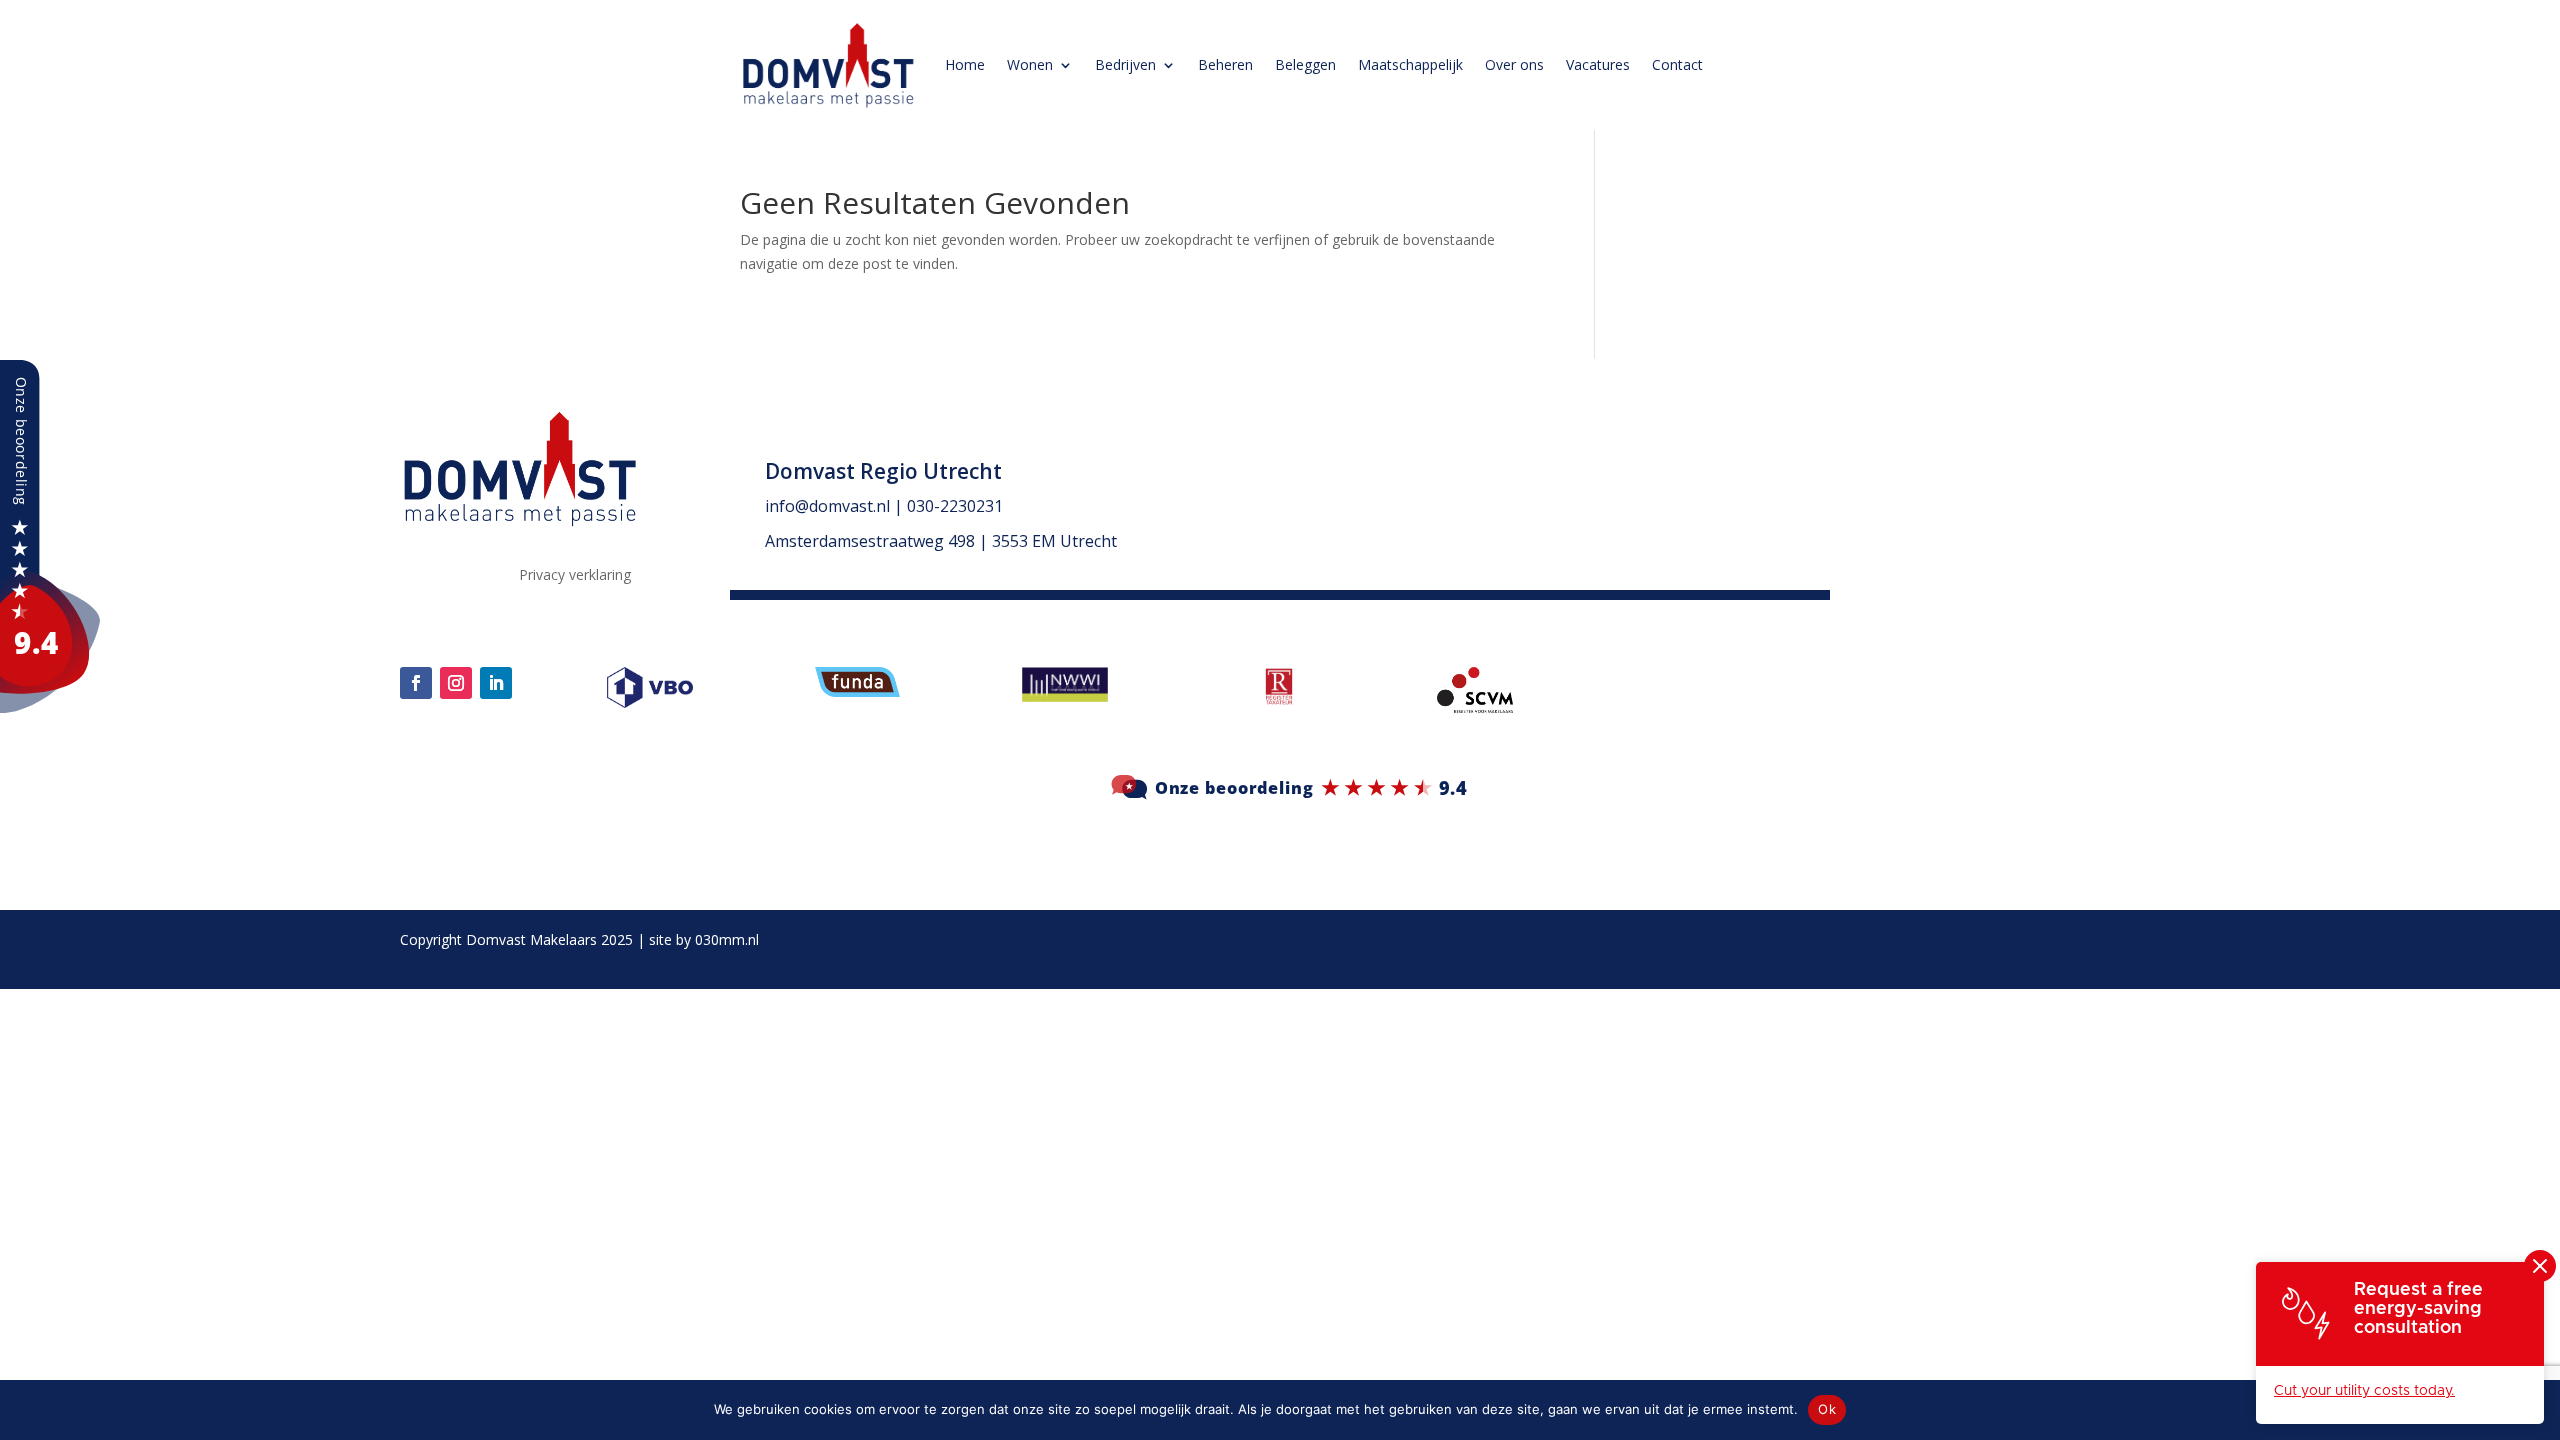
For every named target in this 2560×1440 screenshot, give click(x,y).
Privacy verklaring (575, 576)
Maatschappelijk (1410, 64)
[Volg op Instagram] (456, 683)
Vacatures (1598, 64)
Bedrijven (1125, 64)
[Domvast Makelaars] (50, 707)
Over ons (1514, 64)
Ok (1827, 1409)
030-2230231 (955, 506)
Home (965, 64)
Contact (1677, 64)
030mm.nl (727, 939)
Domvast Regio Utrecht (883, 471)
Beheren (1225, 64)
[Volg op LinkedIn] (496, 683)
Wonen (1030, 64)
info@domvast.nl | (836, 506)
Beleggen (1305, 64)
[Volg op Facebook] (416, 683)
